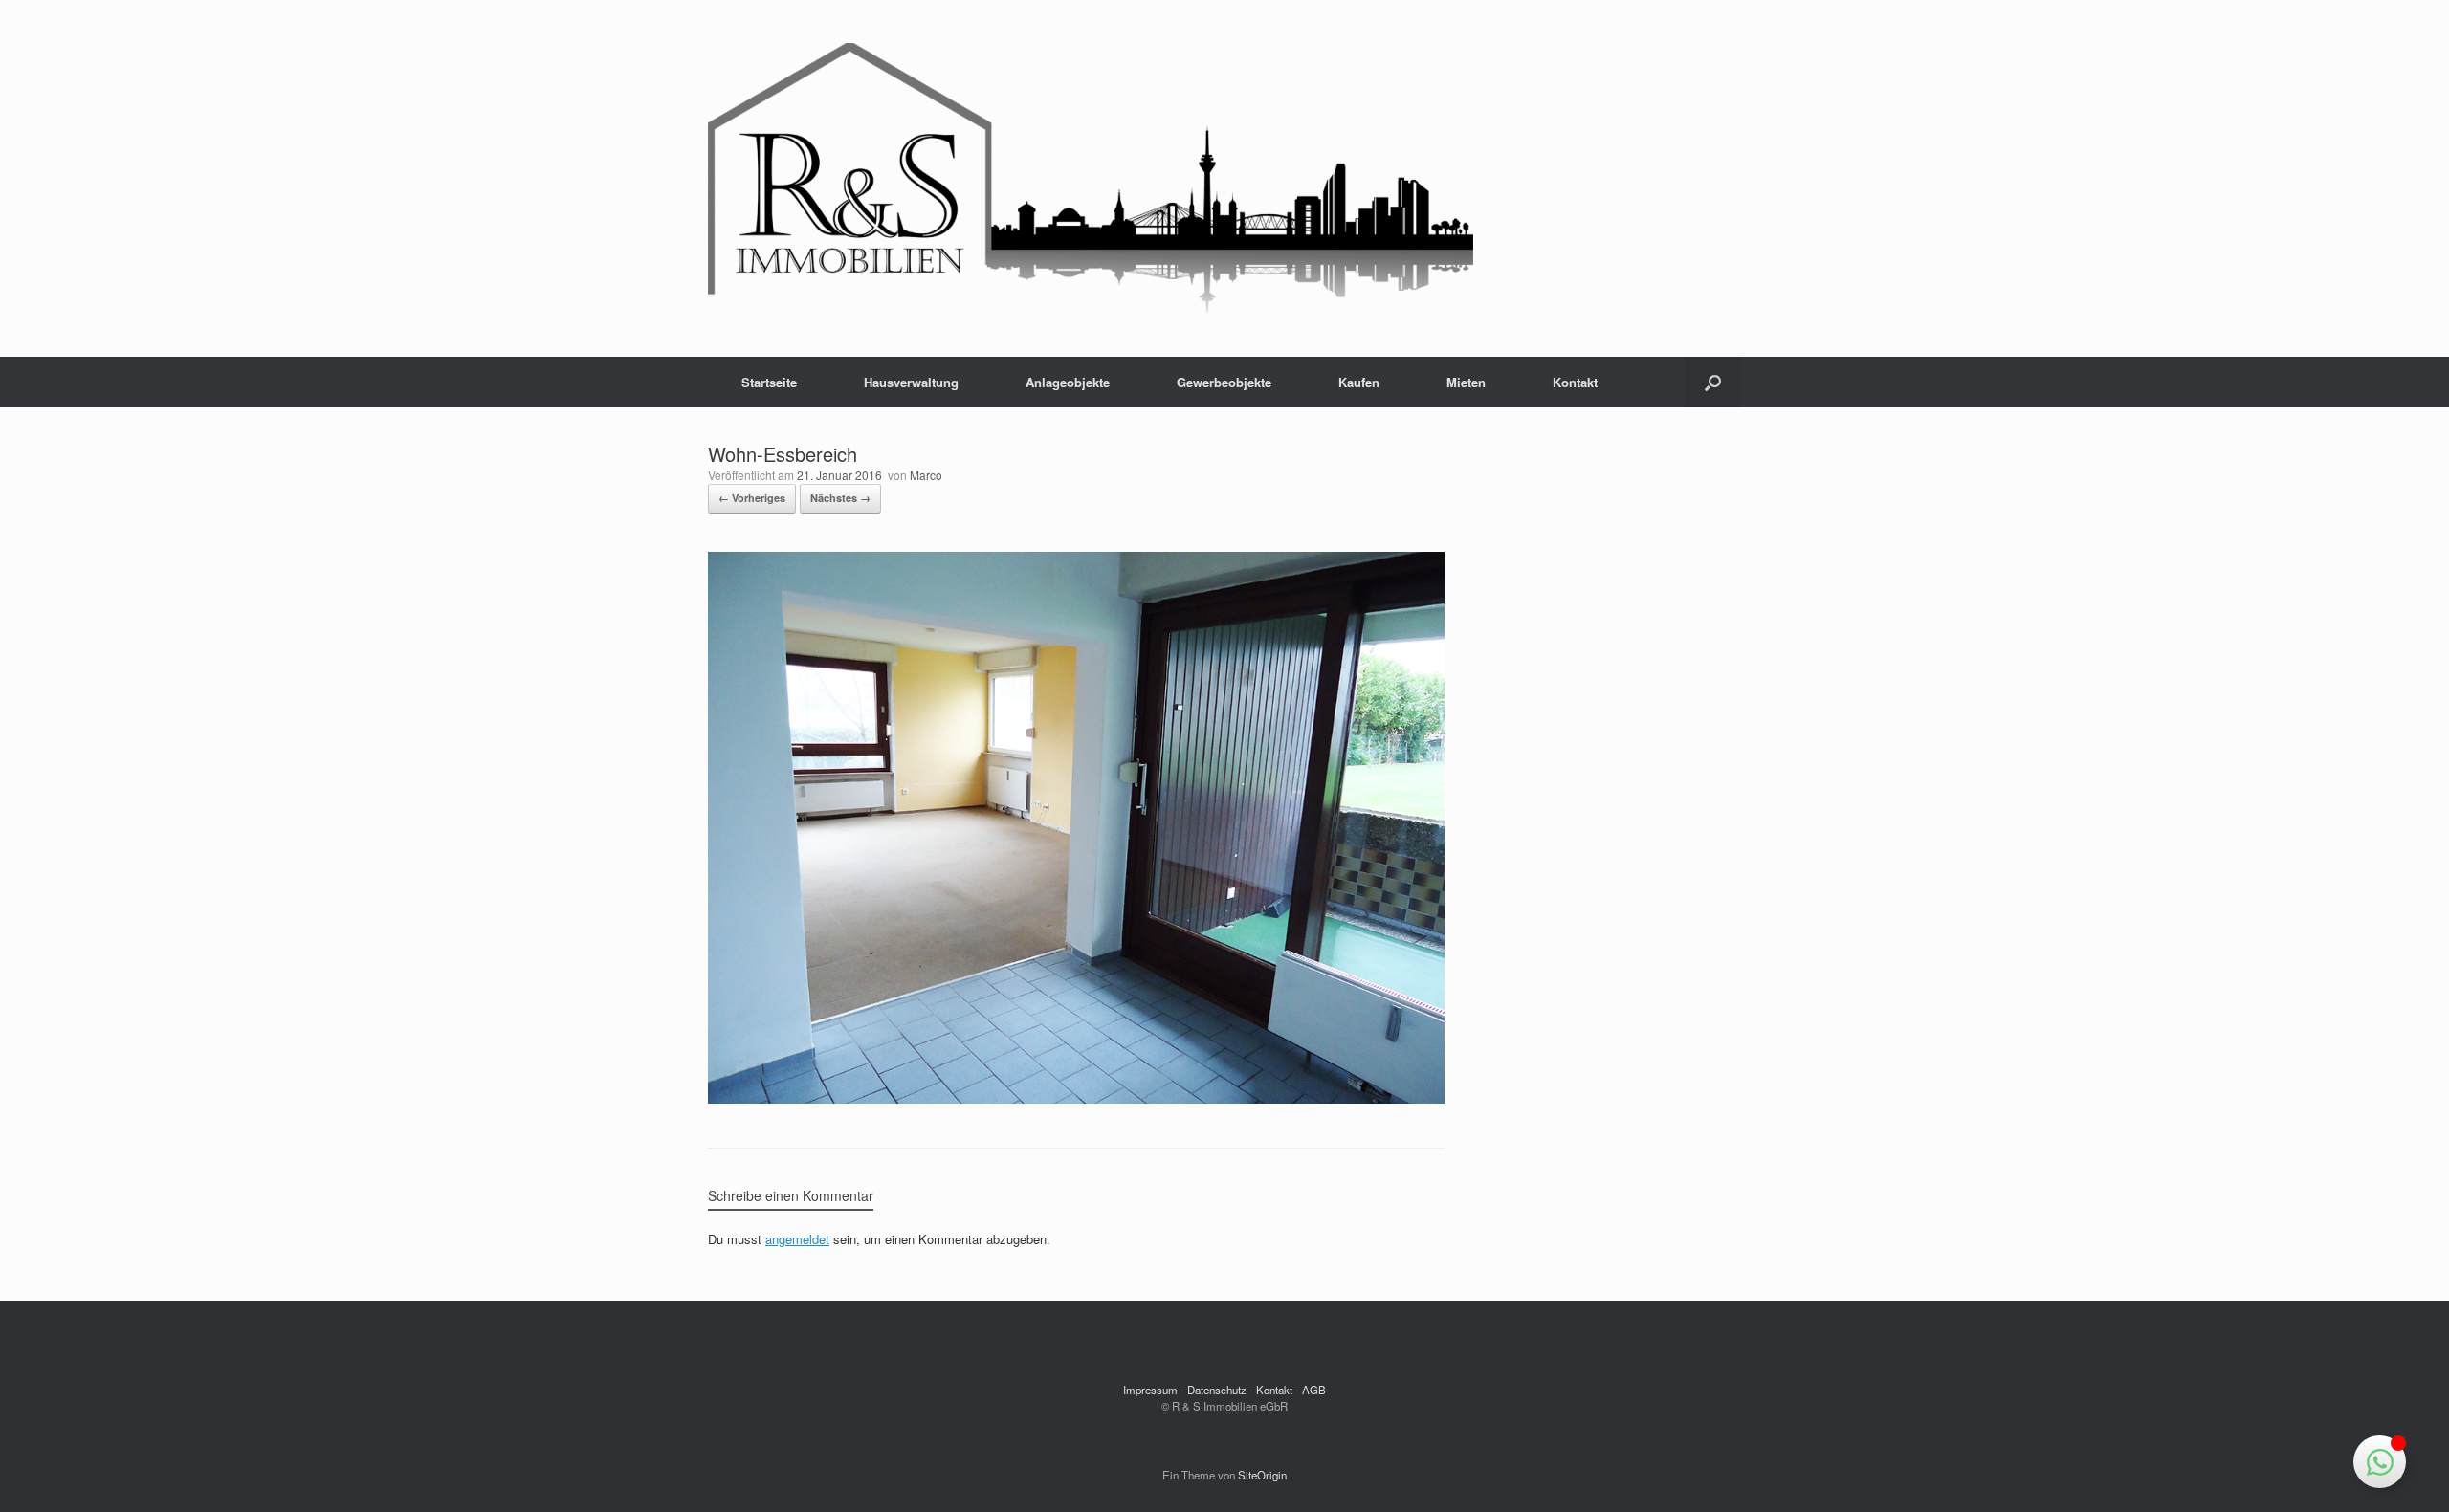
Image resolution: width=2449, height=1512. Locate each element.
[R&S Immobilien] (1091, 178)
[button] (1713, 382)
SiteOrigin (1262, 1475)
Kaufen (1359, 382)
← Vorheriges (752, 498)
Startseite (769, 382)
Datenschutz (1217, 1390)
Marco (926, 475)
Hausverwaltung (911, 382)
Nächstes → (840, 498)
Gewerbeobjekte (1224, 382)
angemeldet (797, 1239)
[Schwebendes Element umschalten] (2380, 1462)
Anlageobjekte (1068, 382)
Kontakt (1575, 382)
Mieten (1466, 382)
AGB (1314, 1390)
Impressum (1150, 1390)
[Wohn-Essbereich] (1076, 1098)
